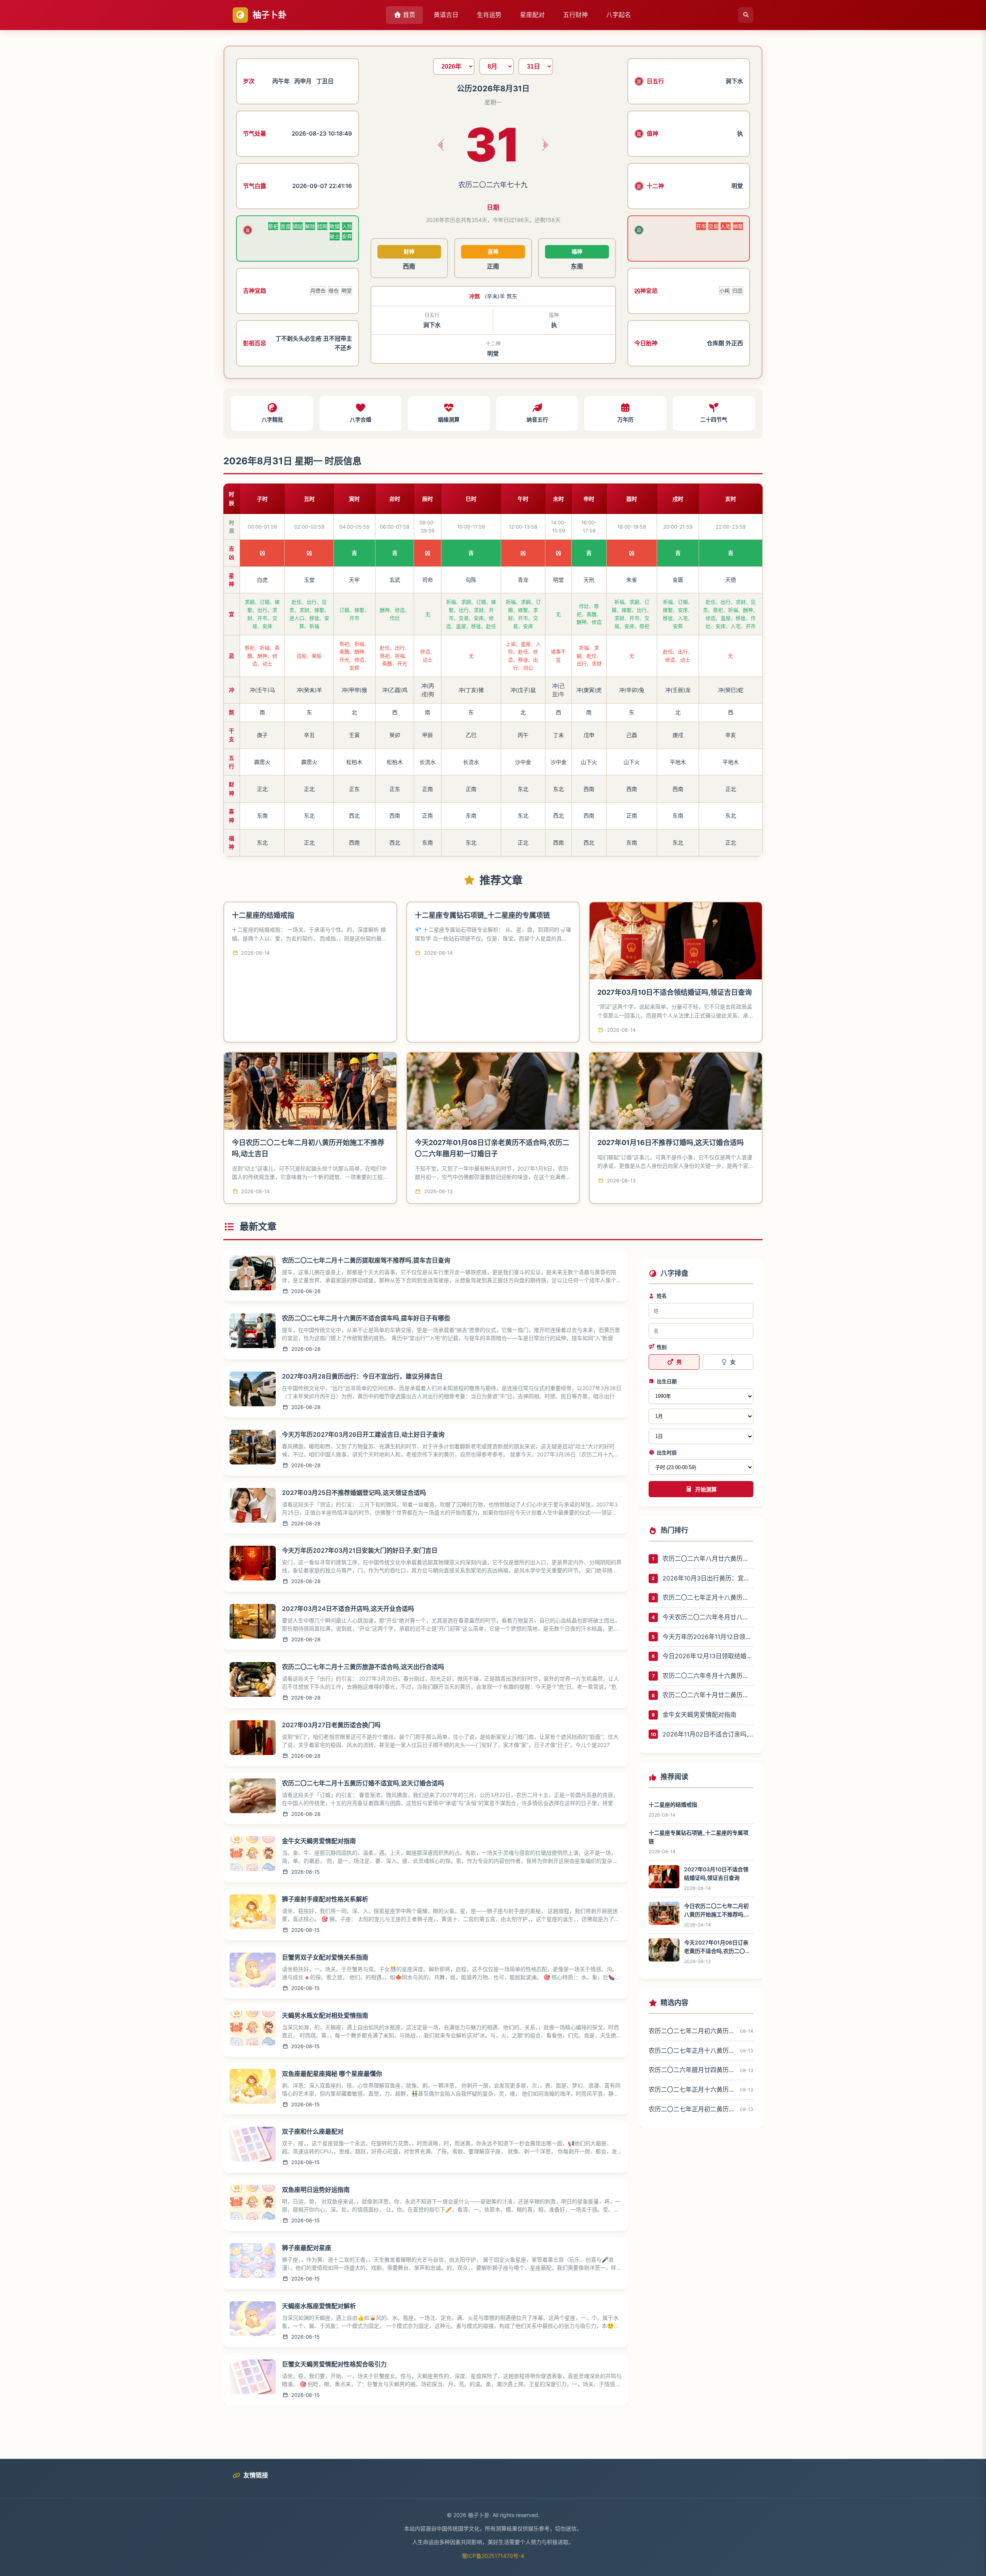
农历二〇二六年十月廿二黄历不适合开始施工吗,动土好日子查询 (708, 1695)
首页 (408, 15)
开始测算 (706, 1490)
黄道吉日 (446, 15)
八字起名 (619, 15)
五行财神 (575, 15)
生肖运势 (489, 15)
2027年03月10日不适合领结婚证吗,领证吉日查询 (675, 992)
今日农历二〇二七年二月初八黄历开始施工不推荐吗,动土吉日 (717, 1911)
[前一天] (441, 145)
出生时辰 (667, 1453)
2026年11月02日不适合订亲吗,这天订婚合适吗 (708, 1734)
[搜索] (746, 15)
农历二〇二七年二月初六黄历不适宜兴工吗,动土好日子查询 (692, 2031)
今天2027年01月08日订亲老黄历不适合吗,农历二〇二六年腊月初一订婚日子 (717, 1947)
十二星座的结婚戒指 (263, 915)
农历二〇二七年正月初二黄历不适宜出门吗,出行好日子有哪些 (692, 2109)
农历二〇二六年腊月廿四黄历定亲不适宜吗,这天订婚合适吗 (692, 2070)
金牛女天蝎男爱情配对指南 (699, 1715)
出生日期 (667, 1381)
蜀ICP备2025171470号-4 (493, 2556)
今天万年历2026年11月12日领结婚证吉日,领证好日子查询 (708, 1637)
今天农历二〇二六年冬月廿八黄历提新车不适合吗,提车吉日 (708, 1617)
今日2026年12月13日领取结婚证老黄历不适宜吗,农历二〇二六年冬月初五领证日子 (708, 1656)
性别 (662, 1347)
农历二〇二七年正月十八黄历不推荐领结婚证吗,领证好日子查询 (708, 1597)
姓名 (662, 1296)
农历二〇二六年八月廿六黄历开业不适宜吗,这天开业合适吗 (708, 1558)
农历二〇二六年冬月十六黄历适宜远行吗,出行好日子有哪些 (708, 1676)
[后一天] (545, 145)
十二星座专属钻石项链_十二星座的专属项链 (482, 915)
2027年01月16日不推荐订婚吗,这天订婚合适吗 (671, 1143)
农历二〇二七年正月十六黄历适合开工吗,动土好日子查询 (692, 2089)
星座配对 (532, 15)
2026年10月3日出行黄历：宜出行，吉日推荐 (708, 1578)
